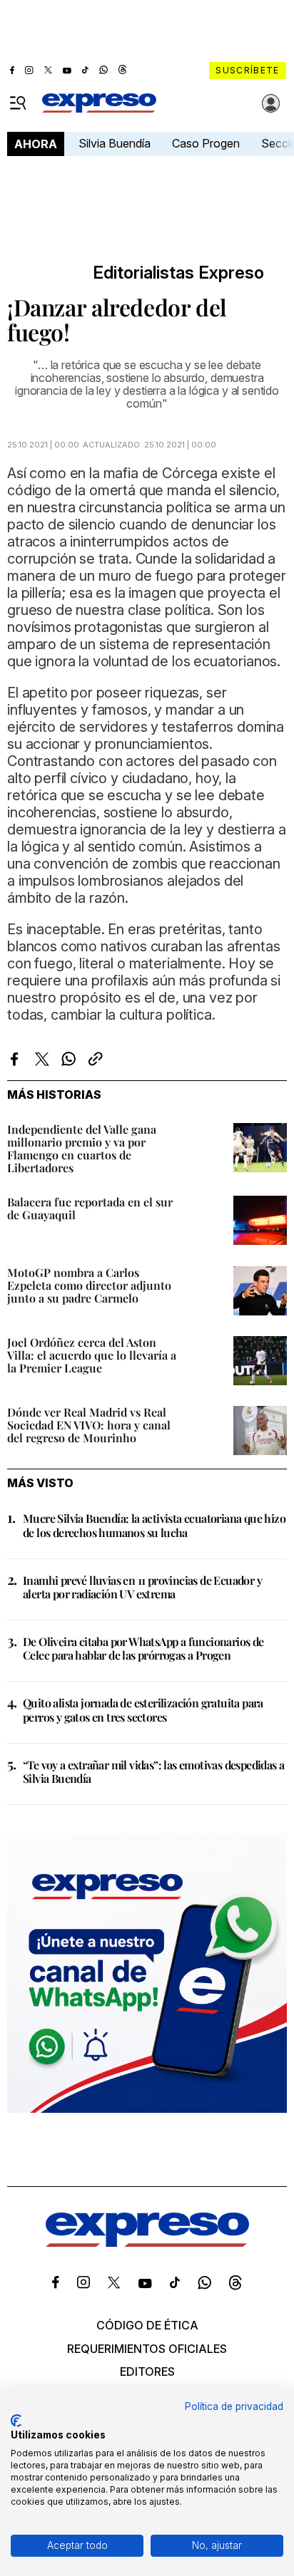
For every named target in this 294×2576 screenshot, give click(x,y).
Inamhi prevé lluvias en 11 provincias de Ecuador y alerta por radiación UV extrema (142, 1587)
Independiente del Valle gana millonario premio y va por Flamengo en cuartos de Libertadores (82, 1148)
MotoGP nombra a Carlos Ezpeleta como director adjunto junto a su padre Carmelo (89, 1285)
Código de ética (147, 2325)
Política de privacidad (234, 2406)
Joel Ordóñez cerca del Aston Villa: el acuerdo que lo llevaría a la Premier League (92, 1355)
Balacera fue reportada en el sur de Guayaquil (90, 1208)
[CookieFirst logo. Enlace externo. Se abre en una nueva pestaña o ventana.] (16, 2421)
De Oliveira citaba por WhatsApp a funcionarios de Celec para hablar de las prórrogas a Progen (143, 1648)
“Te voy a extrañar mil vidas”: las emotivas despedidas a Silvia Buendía (153, 1771)
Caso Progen (206, 143)
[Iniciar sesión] (271, 103)
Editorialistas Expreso (178, 273)
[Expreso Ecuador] (147, 2243)
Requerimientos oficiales (147, 2349)
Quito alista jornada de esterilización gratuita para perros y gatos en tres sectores (143, 1709)
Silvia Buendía (115, 143)
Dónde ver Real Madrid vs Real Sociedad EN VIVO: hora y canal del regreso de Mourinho (89, 1425)
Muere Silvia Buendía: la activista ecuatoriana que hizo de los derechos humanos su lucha (154, 1525)
